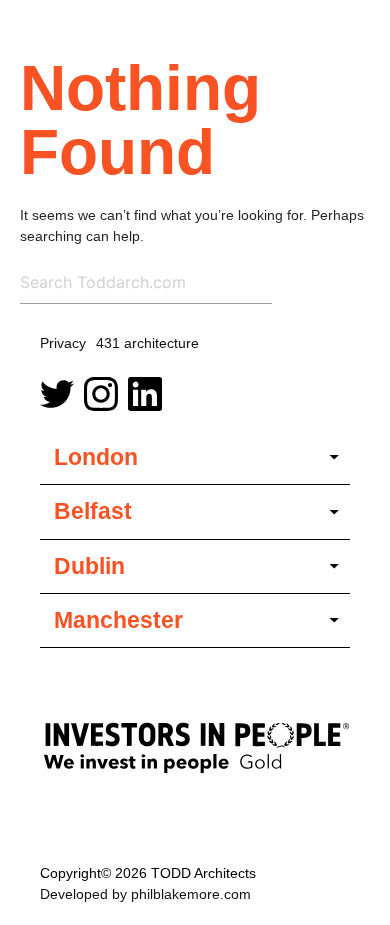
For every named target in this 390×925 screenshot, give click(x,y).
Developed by (145, 894)
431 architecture (147, 343)
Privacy (63, 343)
